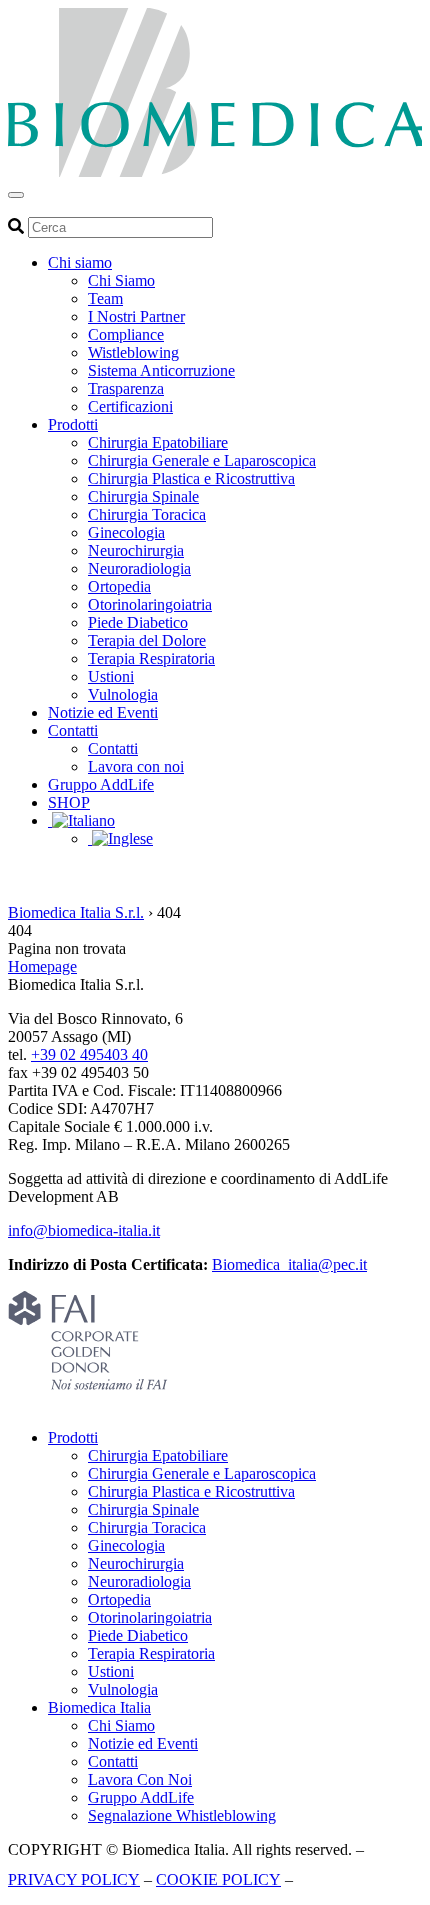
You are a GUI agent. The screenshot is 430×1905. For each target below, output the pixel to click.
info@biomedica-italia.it (84, 1230)
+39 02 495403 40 (89, 1054)
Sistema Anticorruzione (161, 370)
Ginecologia (126, 532)
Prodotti (73, 424)
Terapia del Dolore (147, 640)
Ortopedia (119, 586)
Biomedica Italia (99, 1707)
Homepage (42, 966)
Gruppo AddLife (101, 784)
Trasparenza (126, 388)
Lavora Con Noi (140, 1779)
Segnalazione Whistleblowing (182, 1815)
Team (105, 298)
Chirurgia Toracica (147, 514)
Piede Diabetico (138, 622)
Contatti (73, 730)
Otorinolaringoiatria (150, 604)
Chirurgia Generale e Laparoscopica (202, 460)
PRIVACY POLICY (74, 1879)
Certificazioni (130, 406)
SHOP (69, 802)
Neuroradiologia (139, 568)
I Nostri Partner (136, 316)
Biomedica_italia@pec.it (289, 1264)
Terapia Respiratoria (151, 658)
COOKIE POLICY (218, 1879)
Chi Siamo (121, 280)
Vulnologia (123, 694)
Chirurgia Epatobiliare (158, 442)
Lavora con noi (136, 766)
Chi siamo (80, 262)
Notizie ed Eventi (103, 712)
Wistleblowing (133, 352)
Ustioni (111, 676)
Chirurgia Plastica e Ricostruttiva (191, 478)
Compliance (126, 334)
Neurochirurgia (136, 550)
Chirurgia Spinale (143, 496)
